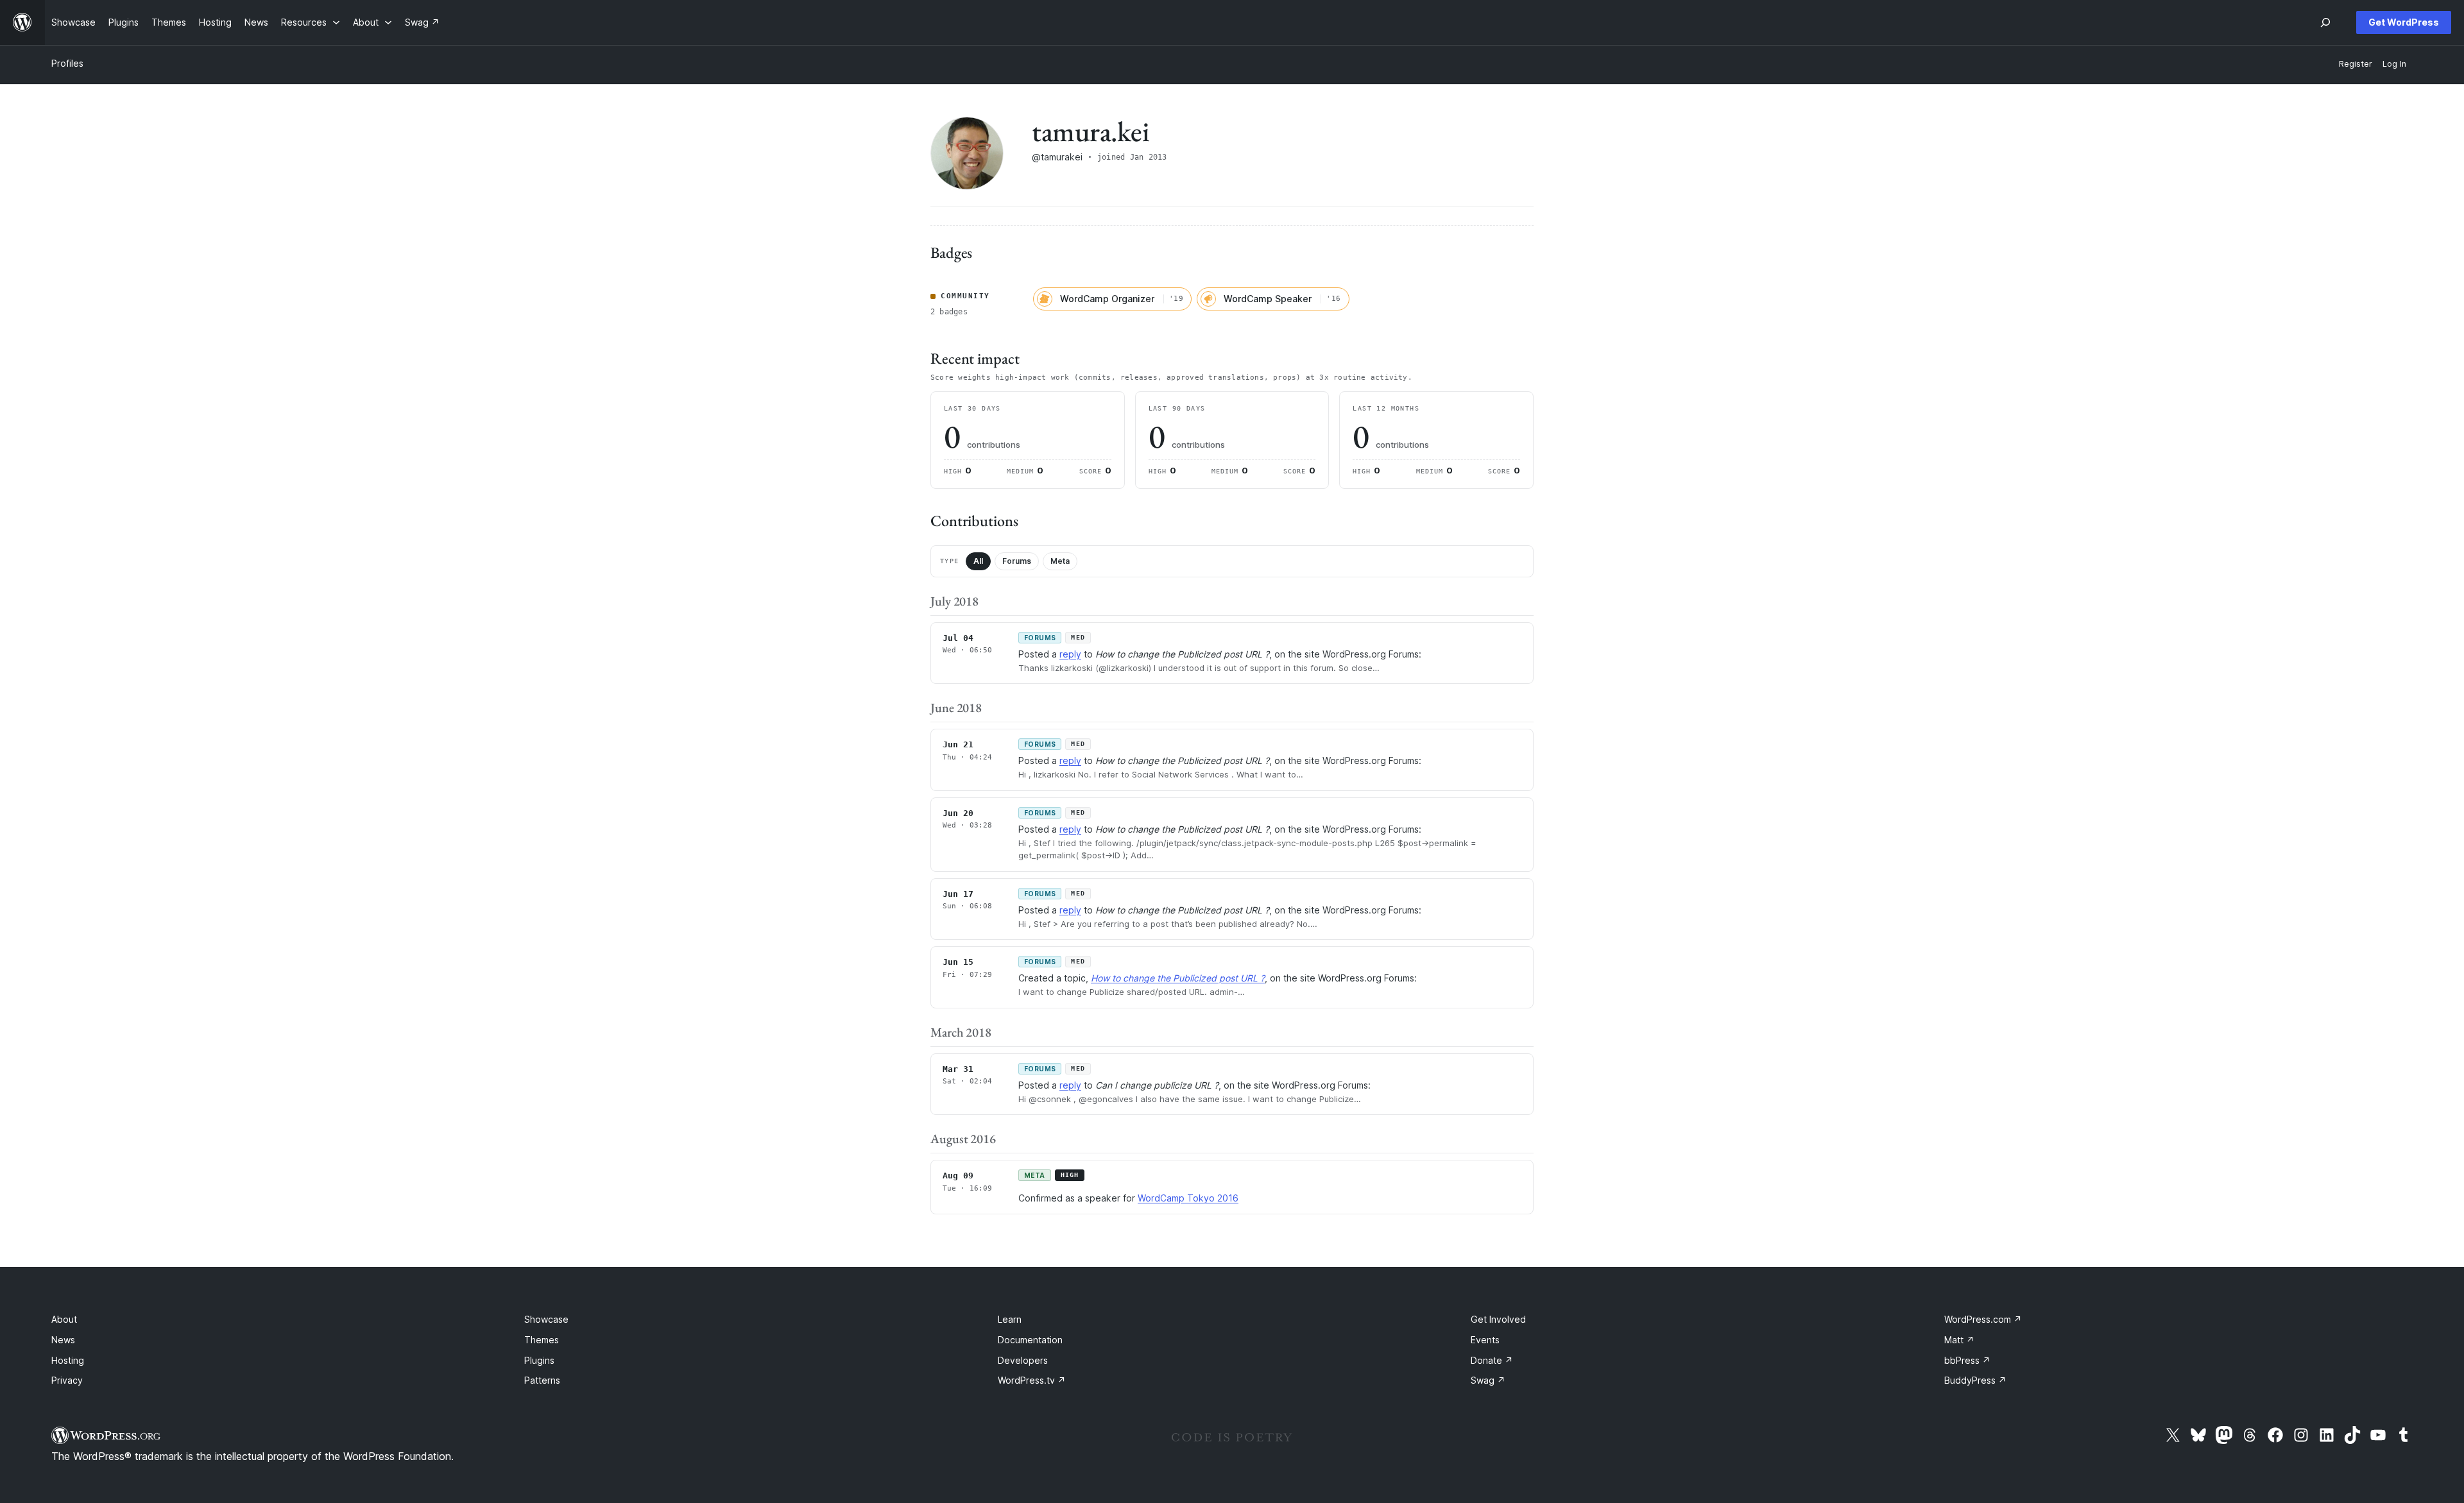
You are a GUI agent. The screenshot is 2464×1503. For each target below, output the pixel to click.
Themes (542, 1340)
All (978, 561)
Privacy (67, 1380)
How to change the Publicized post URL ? (1178, 978)
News (63, 1340)
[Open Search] (2325, 22)
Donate (1492, 1360)
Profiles (67, 63)
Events (1485, 1340)
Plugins (539, 1360)
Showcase (546, 1319)
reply (1070, 654)
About (64, 1319)
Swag (1488, 1380)
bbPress (1967, 1360)
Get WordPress (2404, 22)
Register (2356, 64)
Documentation (1030, 1340)
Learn (1010, 1319)
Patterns (542, 1380)
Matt (1959, 1340)
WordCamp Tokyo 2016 (1188, 1198)
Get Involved (1498, 1319)
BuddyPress (1975, 1380)
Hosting (68, 1360)
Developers (1023, 1360)
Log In (2394, 64)
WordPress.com (1983, 1319)
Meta (1060, 561)
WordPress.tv (1032, 1380)
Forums (1017, 561)
